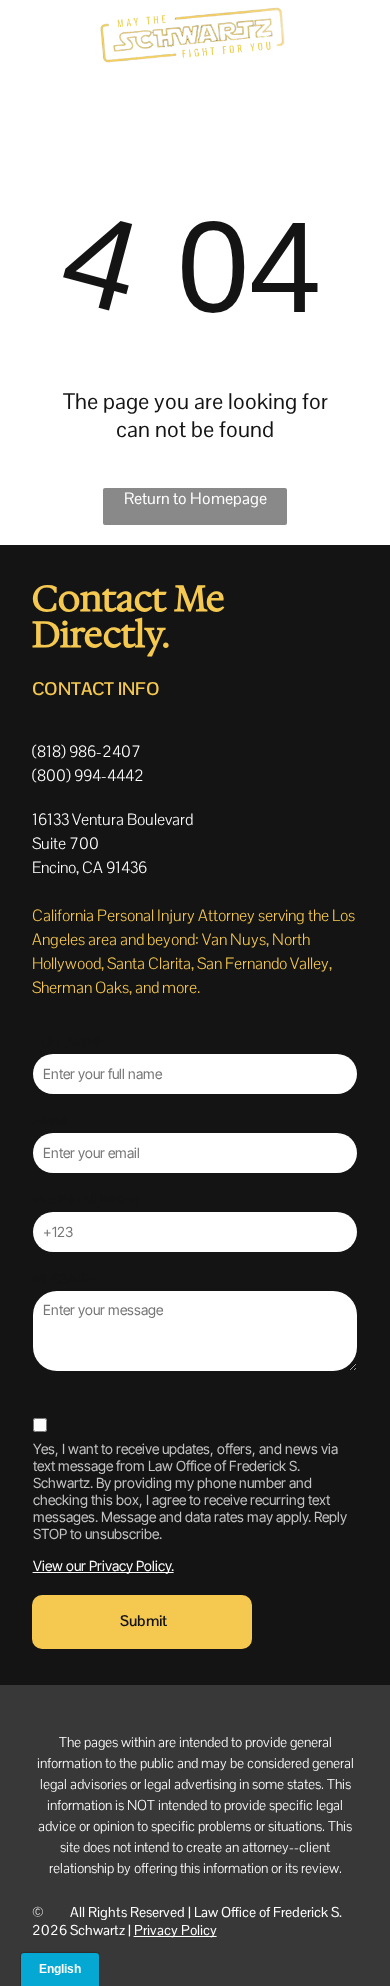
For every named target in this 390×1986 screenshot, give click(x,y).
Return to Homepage (195, 498)
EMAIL (52, 1121)
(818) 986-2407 (86, 751)
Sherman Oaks (80, 987)
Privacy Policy (175, 1930)
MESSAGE (64, 1279)
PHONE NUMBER (86, 1200)
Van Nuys (234, 939)
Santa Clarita (149, 963)
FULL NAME (69, 1042)
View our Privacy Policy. (103, 1565)
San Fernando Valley (263, 963)
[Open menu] (350, 36)
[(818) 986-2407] (24, 46)
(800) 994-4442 (88, 775)
